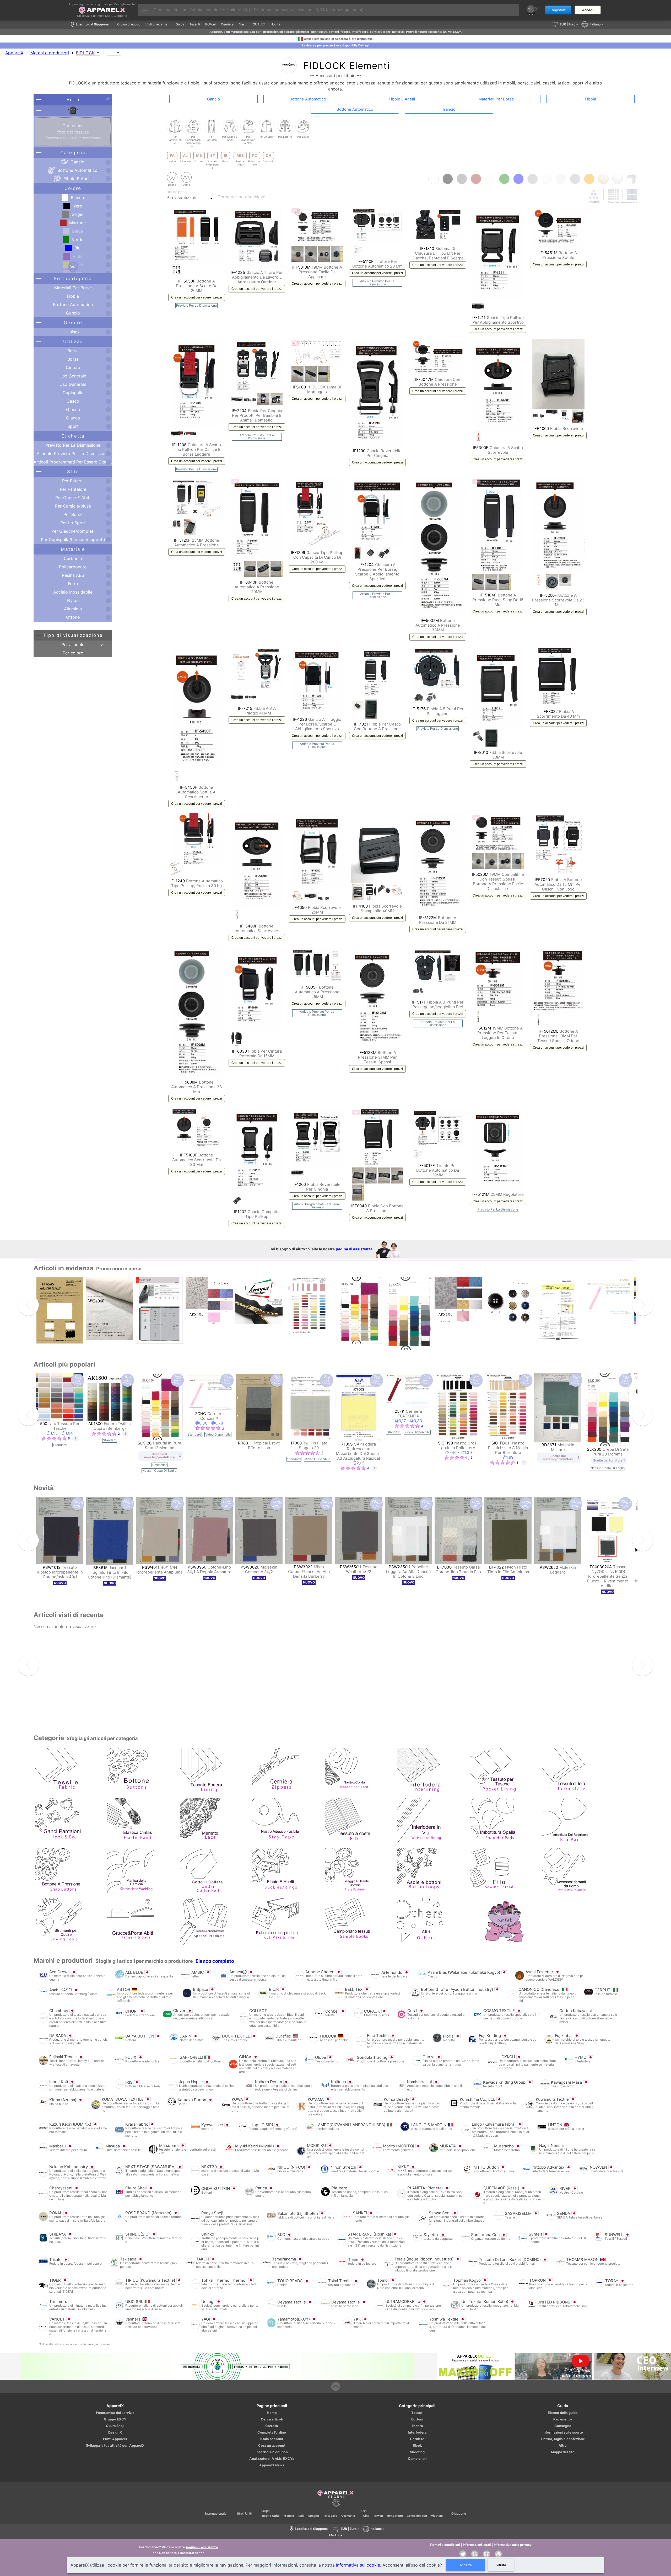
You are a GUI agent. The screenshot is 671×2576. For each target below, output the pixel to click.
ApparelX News (272, 2465)
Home (272, 2413)
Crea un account (272, 2446)
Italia (301, 2516)
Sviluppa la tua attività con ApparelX (115, 2446)
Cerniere (417, 2439)
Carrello (272, 2426)
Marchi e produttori (50, 53)
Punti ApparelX (115, 2439)
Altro (563, 2446)
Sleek (417, 2446)
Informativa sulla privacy (513, 2545)
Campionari (417, 2459)
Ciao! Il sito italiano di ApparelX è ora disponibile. (339, 39)
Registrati (558, 10)
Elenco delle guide (563, 2413)
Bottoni (417, 2419)
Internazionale (216, 2513)
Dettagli (364, 45)
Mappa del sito (563, 2452)
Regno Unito (271, 2516)
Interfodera (417, 2432)
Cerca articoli (272, 2419)
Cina (366, 2516)
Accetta (466, 2565)
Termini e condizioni (445, 2545)
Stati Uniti (245, 2513)
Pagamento (563, 2419)
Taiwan (378, 2516)
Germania (348, 2516)
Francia (289, 2516)
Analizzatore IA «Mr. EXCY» (272, 2459)
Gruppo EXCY (115, 2419)
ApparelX (14, 53)
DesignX (115, 2432)
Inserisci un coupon (272, 2452)
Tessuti (417, 2413)
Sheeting (417, 2452)
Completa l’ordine (272, 2432)
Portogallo (330, 2516)
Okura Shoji (115, 2426)
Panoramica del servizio (115, 2413)
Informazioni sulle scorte (563, 2432)
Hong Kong (395, 2516)
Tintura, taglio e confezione (563, 2439)
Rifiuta (501, 2565)
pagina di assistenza (354, 1249)
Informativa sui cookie (358, 2565)
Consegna (563, 2426)
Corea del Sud (417, 2516)
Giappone (459, 2513)
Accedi (588, 10)
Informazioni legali (477, 2545)
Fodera (417, 2426)
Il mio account (272, 2439)
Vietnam (437, 2516)
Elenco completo (215, 1961)
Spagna (313, 2516)
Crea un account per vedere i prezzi (197, 297)
